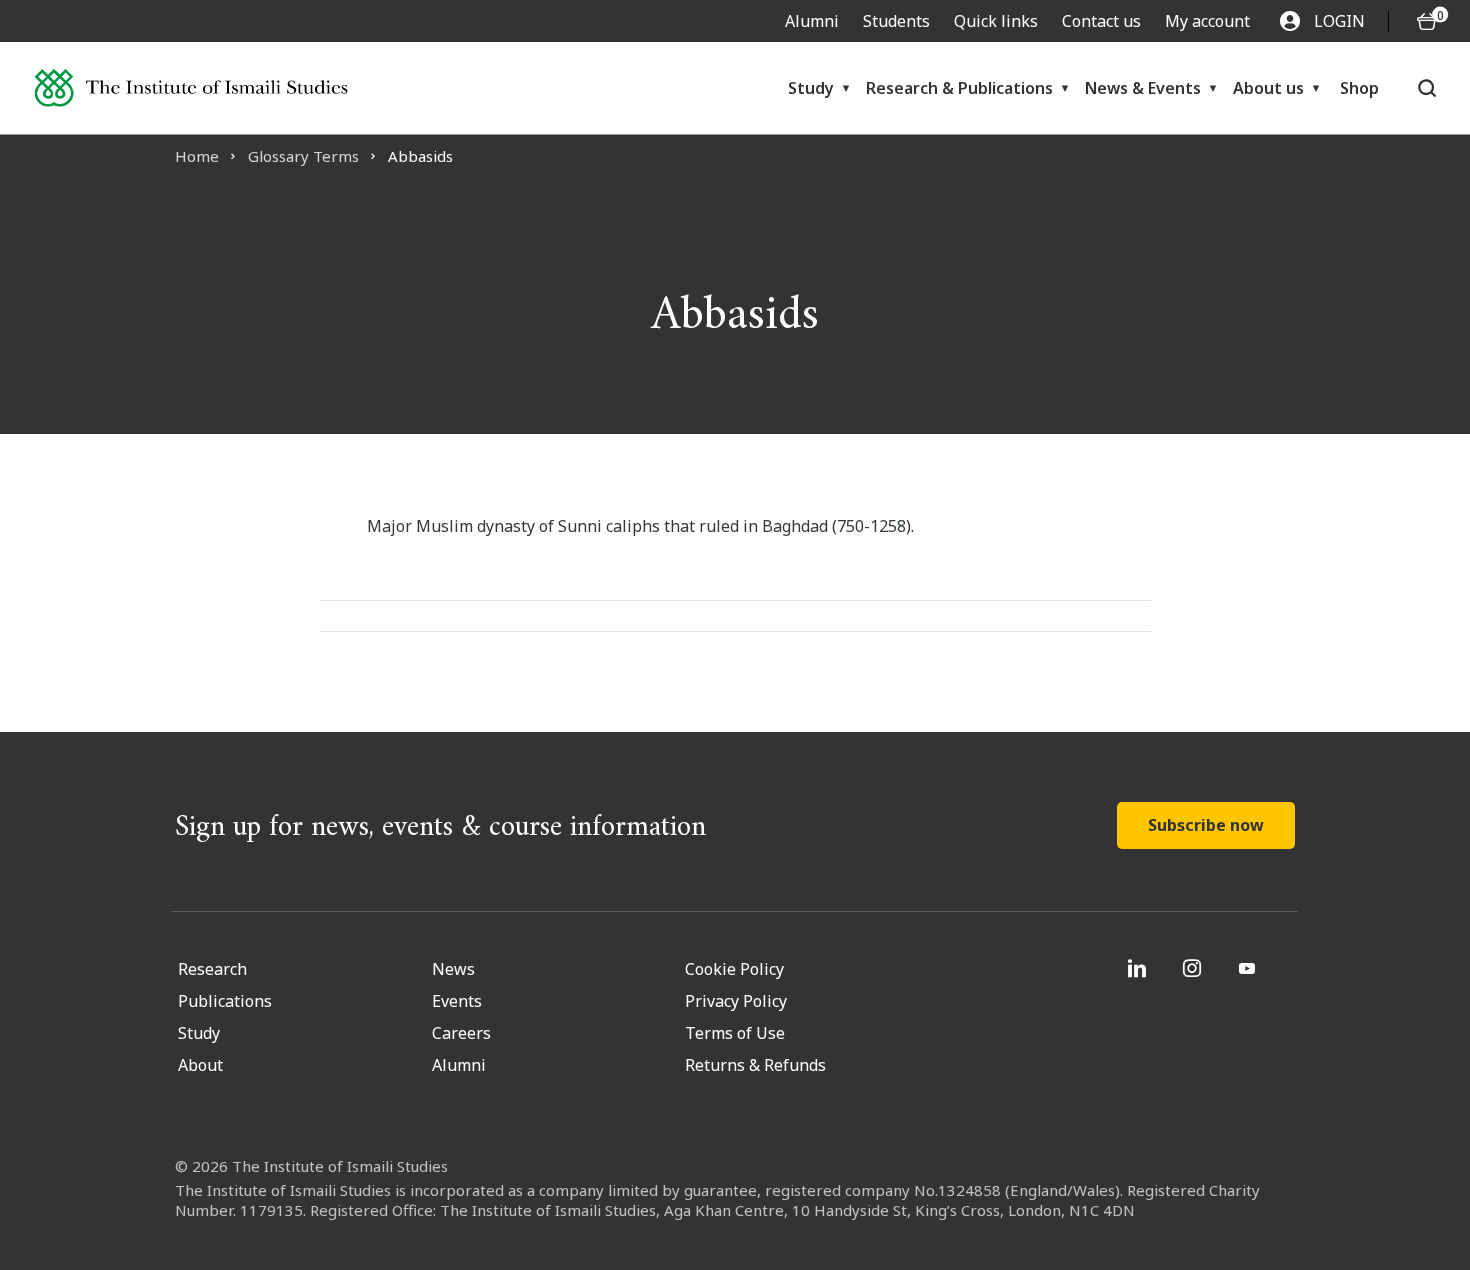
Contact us (1101, 21)
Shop (1359, 88)
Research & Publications (959, 88)
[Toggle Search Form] (1427, 88)
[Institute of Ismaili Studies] (191, 88)
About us (1268, 88)
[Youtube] (1249, 968)
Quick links (996, 21)
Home (197, 156)
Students (896, 21)
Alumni (812, 21)
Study (811, 88)
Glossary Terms (303, 156)
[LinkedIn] (1139, 968)
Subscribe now (1206, 825)
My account (1207, 21)
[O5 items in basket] (1427, 21)
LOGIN (1339, 21)
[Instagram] (1194, 968)
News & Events (1143, 88)
